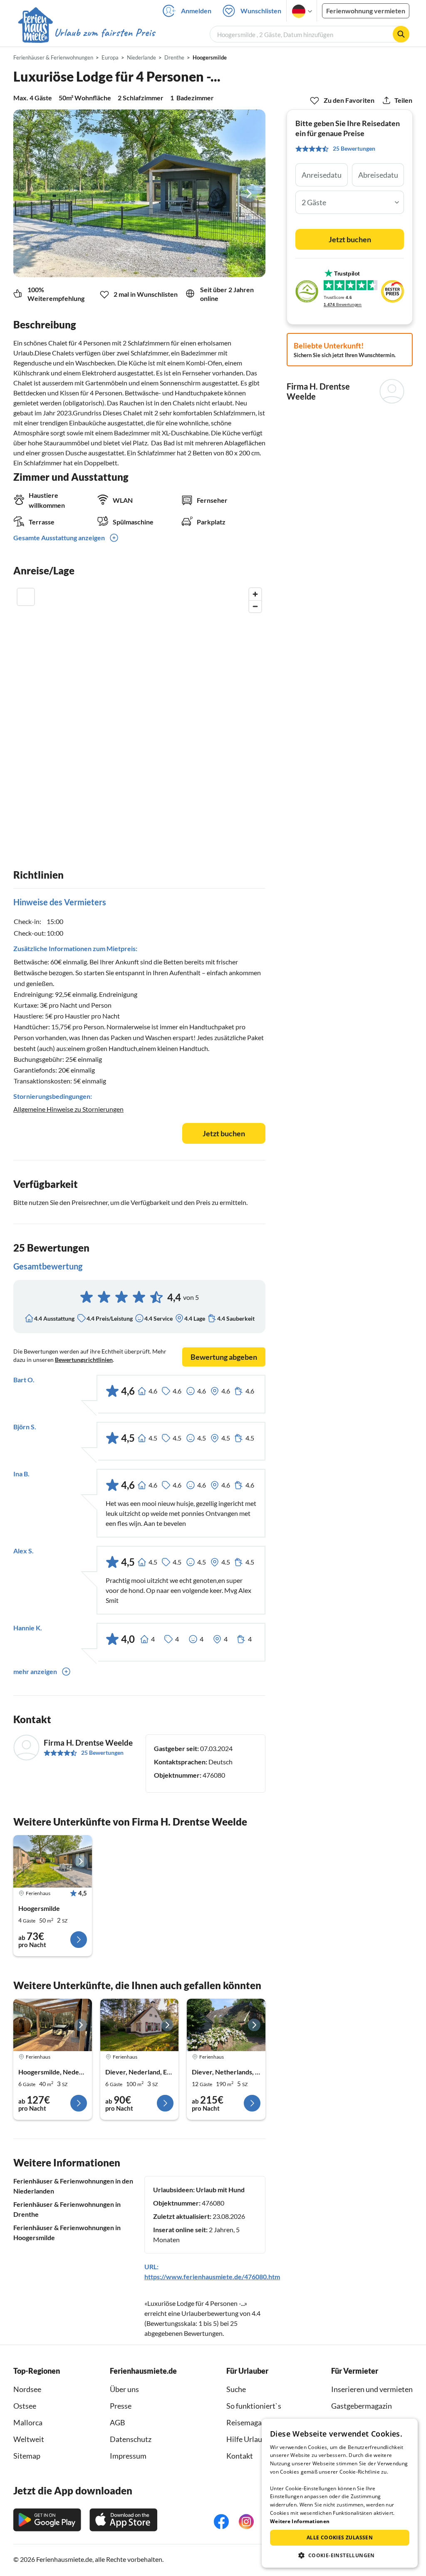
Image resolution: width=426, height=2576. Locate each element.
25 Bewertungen (102, 1753)
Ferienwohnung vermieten (366, 11)
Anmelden (196, 11)
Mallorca (28, 2422)
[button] (340, 2555)
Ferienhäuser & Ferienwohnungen (53, 57)
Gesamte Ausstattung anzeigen (59, 538)
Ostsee (25, 2406)
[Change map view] (26, 597)
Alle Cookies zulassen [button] (340, 2537)
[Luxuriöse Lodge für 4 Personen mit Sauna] (53, 1861)
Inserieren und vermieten (372, 2389)
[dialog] (340, 2493)
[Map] (139, 708)
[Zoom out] (255, 606)
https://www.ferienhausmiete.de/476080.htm (212, 2277)
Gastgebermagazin (362, 2406)
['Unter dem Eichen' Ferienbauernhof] (226, 2025)
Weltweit (29, 2439)
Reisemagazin (249, 2422)
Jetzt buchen (224, 1133)
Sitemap (27, 2456)
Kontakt (240, 2456)
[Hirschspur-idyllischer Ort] (140, 2025)
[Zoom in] (255, 594)
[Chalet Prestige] (53, 2025)
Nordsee (27, 2389)
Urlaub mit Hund (220, 2190)
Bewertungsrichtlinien (84, 1360)
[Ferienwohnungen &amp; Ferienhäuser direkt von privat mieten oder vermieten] (86, 33)
